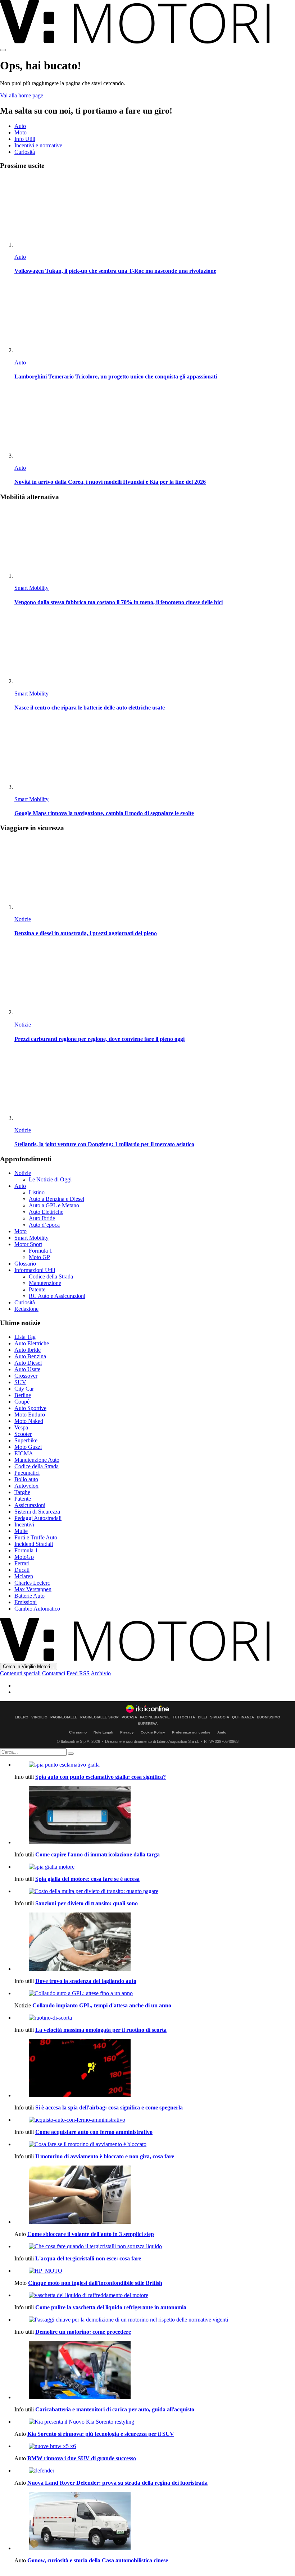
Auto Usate (27, 1369)
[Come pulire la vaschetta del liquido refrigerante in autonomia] (155, 2295)
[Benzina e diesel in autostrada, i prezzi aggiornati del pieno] (155, 875)
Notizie (23, 919)
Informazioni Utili (35, 1270)
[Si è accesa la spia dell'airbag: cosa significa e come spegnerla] (155, 2069)
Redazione (26, 1309)
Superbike (26, 1440)
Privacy (127, 1732)
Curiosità (25, 152)
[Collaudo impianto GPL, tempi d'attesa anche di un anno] (155, 1993)
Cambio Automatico (37, 1609)
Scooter (23, 1434)
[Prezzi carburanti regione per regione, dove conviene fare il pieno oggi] (155, 980)
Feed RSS (78, 1673)
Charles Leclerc (32, 1583)
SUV (20, 1382)
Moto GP (39, 1257)
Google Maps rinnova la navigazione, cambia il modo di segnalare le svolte (104, 813)
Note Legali (103, 1732)
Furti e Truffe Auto (36, 1537)
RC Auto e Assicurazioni (57, 1296)
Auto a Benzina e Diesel (56, 1199)
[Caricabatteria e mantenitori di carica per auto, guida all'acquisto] (155, 2371)
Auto (20, 126)
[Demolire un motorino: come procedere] (155, 2320)
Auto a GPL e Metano (54, 1205)
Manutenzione (45, 1283)
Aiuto (222, 1732)
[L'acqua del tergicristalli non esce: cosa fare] (155, 2246)
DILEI (203, 1717)
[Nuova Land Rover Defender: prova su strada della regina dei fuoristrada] (155, 2471)
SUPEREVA (148, 1724)
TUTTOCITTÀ (184, 1717)
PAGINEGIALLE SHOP (99, 1717)
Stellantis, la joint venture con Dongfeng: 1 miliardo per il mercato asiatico (104, 1144)
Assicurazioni (30, 1505)
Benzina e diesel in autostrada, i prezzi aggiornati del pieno (86, 933)
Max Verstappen (33, 1589)
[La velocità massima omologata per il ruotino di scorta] (155, 2018)
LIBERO (22, 1717)
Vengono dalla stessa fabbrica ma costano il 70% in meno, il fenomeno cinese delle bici (119, 602)
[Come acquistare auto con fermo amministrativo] (155, 2120)
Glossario (25, 1264)
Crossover (26, 1376)
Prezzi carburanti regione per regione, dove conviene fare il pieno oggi (99, 1039)
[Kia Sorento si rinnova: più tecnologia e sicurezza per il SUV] (155, 2422)
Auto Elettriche (46, 1212)
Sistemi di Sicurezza (37, 1512)
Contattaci (54, 1673)
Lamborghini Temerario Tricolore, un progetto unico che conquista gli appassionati (116, 376)
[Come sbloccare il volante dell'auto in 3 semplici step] (155, 2195)
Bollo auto (26, 1479)
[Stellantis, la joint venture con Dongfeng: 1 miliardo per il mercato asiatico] (155, 1086)
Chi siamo (78, 1732)
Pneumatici (27, 1473)
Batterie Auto (29, 1596)
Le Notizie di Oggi (50, 1179)
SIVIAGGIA (220, 1717)
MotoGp (24, 1557)
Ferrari (22, 1563)
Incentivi (24, 1525)
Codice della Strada (51, 1276)
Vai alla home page (22, 95)
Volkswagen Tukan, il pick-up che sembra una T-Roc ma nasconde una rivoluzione (115, 271)
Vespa (21, 1427)
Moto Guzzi (28, 1447)
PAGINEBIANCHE (155, 1717)
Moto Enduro (30, 1415)
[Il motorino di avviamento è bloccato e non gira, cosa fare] (155, 2144)
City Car (24, 1389)
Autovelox (26, 1486)
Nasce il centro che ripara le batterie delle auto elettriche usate (90, 708)
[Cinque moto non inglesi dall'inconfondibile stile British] (155, 2271)
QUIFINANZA (243, 1717)
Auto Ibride (42, 1218)
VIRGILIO (39, 1717)
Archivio (101, 1673)
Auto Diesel (28, 1363)
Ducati (22, 1570)
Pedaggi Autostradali (38, 1518)
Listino (37, 1192)
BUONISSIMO (269, 1717)
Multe (21, 1531)
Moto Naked (29, 1421)
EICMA (24, 1453)
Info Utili (25, 139)
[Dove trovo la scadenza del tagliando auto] (155, 1942)
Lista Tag (25, 1337)
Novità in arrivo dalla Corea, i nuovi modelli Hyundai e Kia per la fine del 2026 (110, 482)
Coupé (22, 1402)
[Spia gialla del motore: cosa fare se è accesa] (155, 1867)
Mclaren (24, 1576)
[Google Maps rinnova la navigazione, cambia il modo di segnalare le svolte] (155, 755)
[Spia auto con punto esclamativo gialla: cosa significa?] (155, 1765)
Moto (21, 132)
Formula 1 (40, 1251)
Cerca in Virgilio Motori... (29, 1666)
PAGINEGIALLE (64, 1717)
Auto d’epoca (44, 1225)
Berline (23, 1395)
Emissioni (26, 1602)
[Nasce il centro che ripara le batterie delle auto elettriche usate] (155, 649)
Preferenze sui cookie (191, 1732)
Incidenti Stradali (34, 1544)
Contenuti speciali (20, 1673)
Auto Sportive (30, 1408)
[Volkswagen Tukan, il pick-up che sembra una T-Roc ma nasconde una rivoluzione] (155, 212)
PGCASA (129, 1717)
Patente (37, 1289)
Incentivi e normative (38, 145)
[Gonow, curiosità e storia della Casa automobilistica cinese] (155, 2522)
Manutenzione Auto (37, 1460)
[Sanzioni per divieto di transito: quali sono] (155, 1891)
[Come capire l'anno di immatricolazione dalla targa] (155, 1816)
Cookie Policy (153, 1732)
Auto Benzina (30, 1356)
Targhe (22, 1492)
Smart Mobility (31, 588)
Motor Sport (28, 1244)
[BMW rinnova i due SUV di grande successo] (155, 2446)
